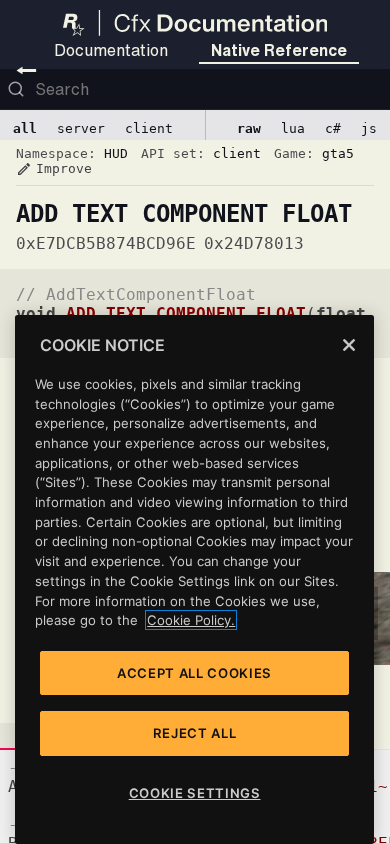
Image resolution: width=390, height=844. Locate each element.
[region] (194, 579)
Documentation (111, 50)
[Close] (349, 345)
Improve (54, 169)
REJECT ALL (195, 733)
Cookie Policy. (191, 620)
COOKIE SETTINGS (195, 793)
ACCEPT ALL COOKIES (194, 673)
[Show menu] (26, 70)
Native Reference (279, 50)
